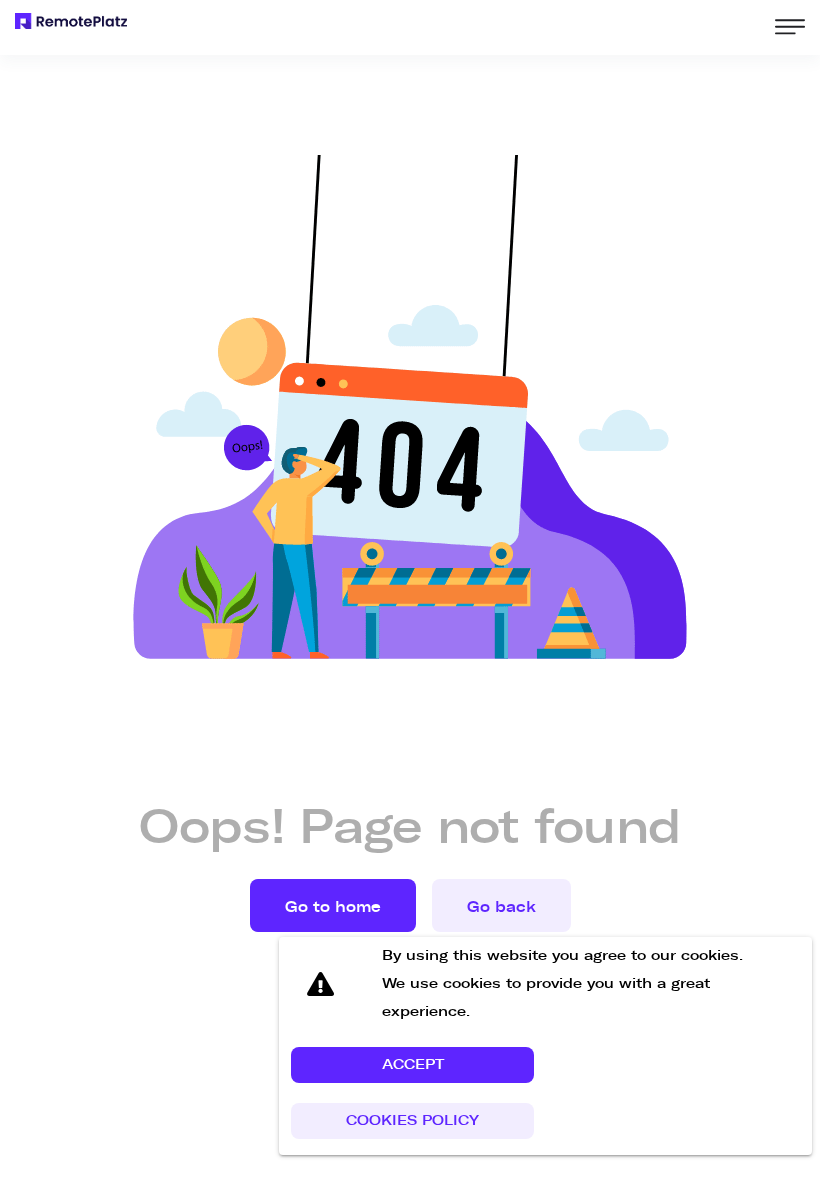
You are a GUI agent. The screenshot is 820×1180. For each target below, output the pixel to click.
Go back (501, 907)
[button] (412, 1065)
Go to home (333, 907)
